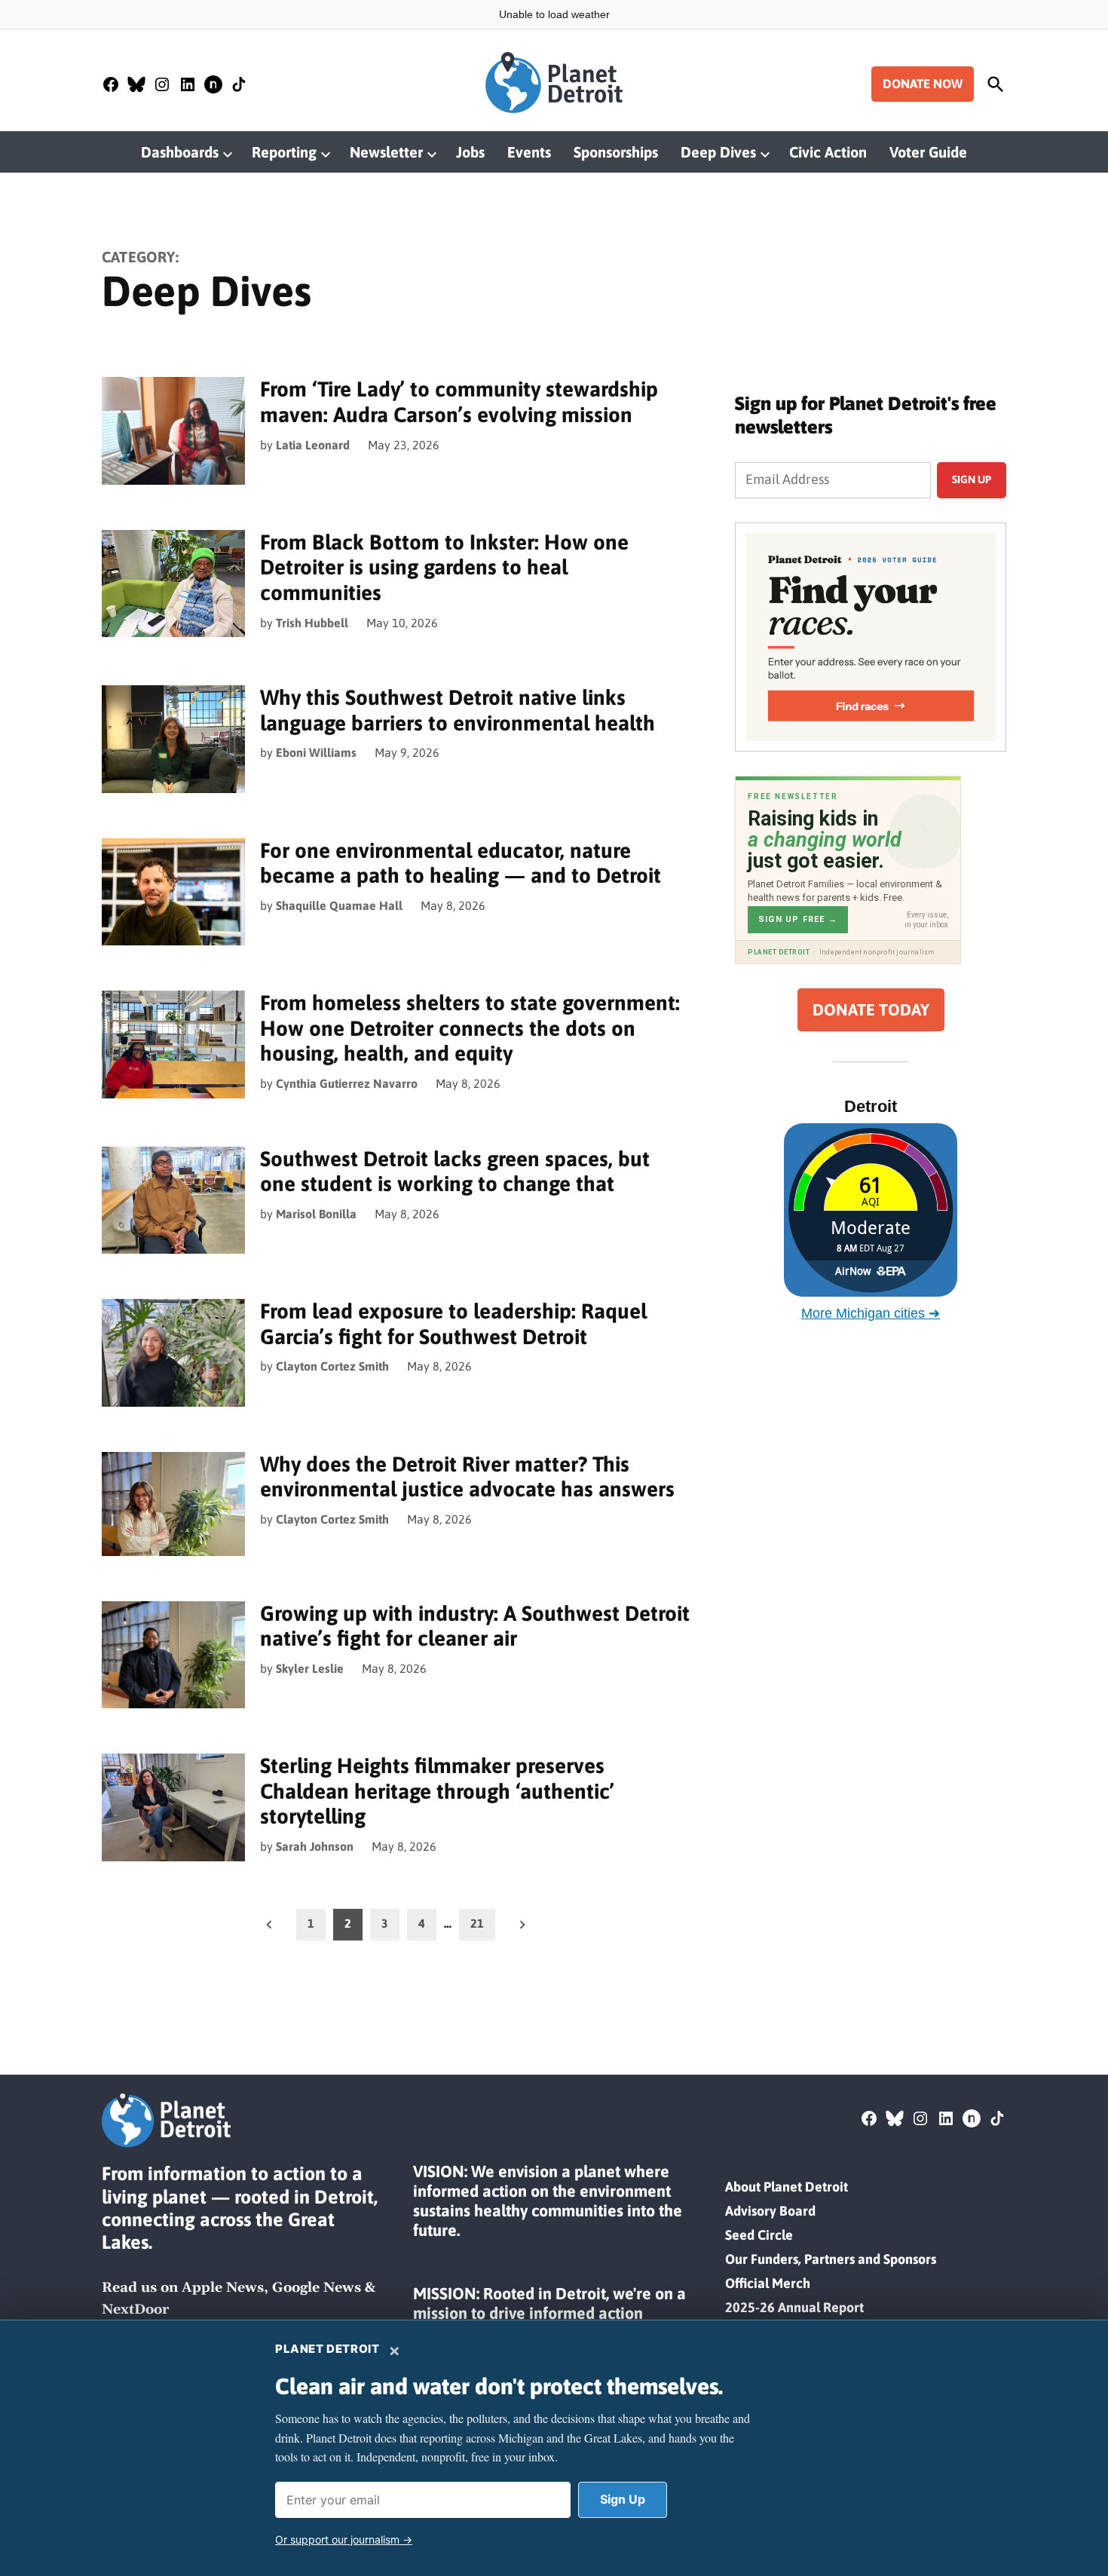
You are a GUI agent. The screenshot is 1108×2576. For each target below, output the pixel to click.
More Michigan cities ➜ (871, 1313)
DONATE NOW (923, 84)
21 (477, 1923)
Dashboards (180, 152)
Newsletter (386, 152)
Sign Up (623, 2499)
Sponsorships (616, 152)
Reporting (284, 152)
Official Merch (768, 2283)
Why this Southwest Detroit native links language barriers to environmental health (458, 710)
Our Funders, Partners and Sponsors (831, 2259)
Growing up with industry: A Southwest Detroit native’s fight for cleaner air (475, 1626)
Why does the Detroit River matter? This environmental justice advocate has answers (467, 1477)
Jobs (470, 152)
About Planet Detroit (787, 2187)
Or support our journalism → (344, 2539)
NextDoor (135, 2310)
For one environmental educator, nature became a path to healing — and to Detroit (461, 863)
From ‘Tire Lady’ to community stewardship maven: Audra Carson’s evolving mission (459, 402)
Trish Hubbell (312, 623)
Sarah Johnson (315, 1846)
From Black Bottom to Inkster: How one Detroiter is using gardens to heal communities (444, 567)
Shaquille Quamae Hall (339, 905)
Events (529, 152)
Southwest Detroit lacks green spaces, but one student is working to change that (455, 1172)
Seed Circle (759, 2235)
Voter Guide (928, 152)
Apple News (223, 2288)
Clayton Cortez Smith (332, 1366)
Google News (317, 2288)
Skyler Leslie (310, 1668)
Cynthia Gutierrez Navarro (347, 1083)
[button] (871, 637)
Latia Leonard (313, 445)
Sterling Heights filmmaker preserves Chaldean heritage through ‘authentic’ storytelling (437, 1791)
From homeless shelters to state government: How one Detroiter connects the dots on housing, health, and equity (470, 1028)
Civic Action (828, 152)
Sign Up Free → (798, 919)
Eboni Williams (316, 752)
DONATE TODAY (871, 1010)
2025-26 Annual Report (794, 2307)
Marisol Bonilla (316, 1214)
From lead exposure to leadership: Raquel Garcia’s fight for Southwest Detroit (453, 1324)
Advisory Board (770, 2211)
